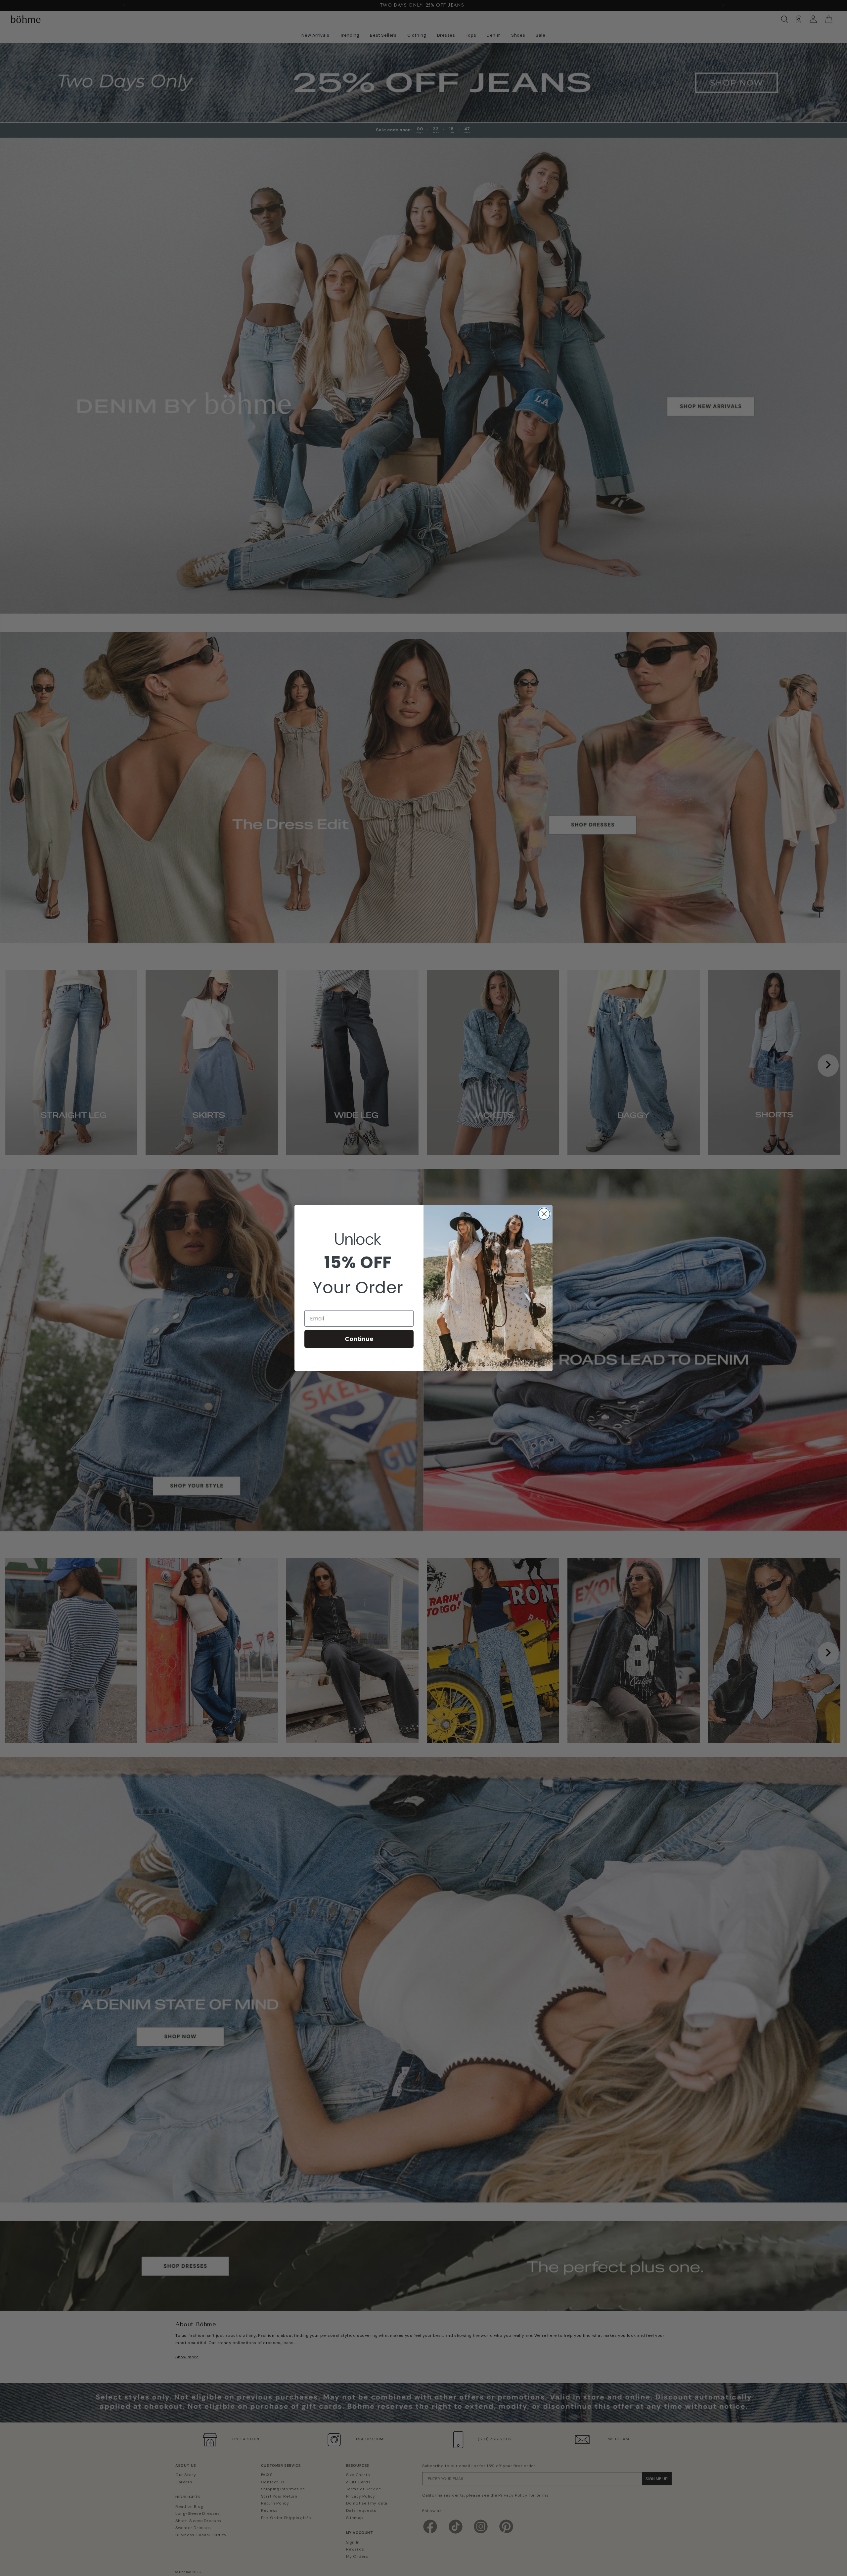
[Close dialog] (544, 1214)
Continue (359, 1339)
